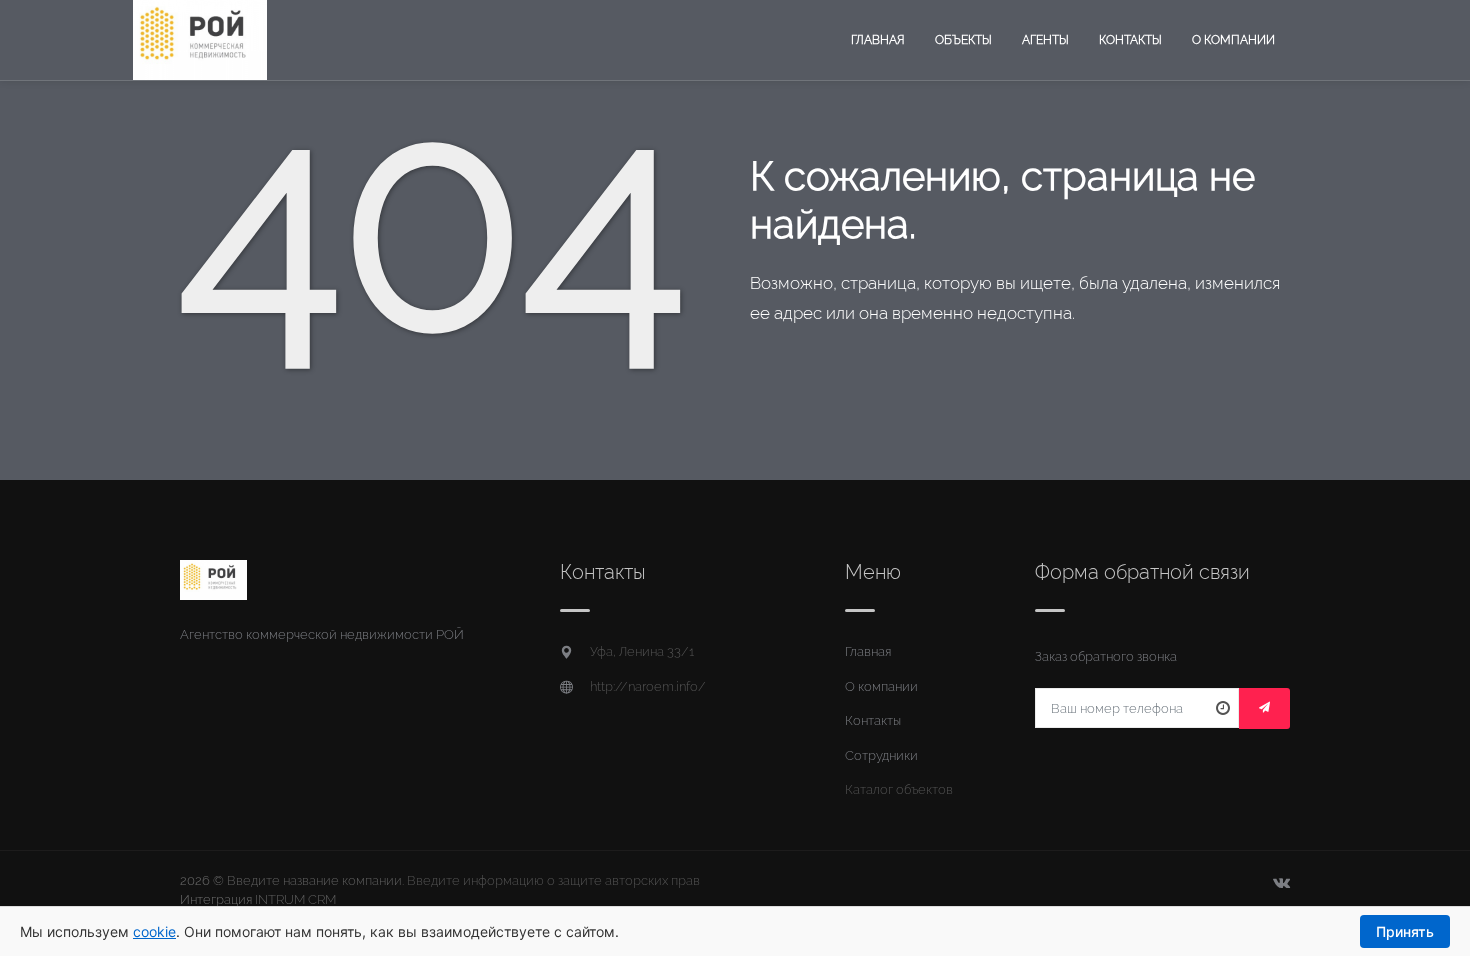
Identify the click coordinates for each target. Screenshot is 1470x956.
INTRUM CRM (295, 899)
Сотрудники (881, 755)
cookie (154, 931)
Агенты (1045, 40)
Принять (1405, 931)
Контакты (1130, 40)
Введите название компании (314, 880)
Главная (878, 40)
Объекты (963, 40)
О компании (1233, 40)
